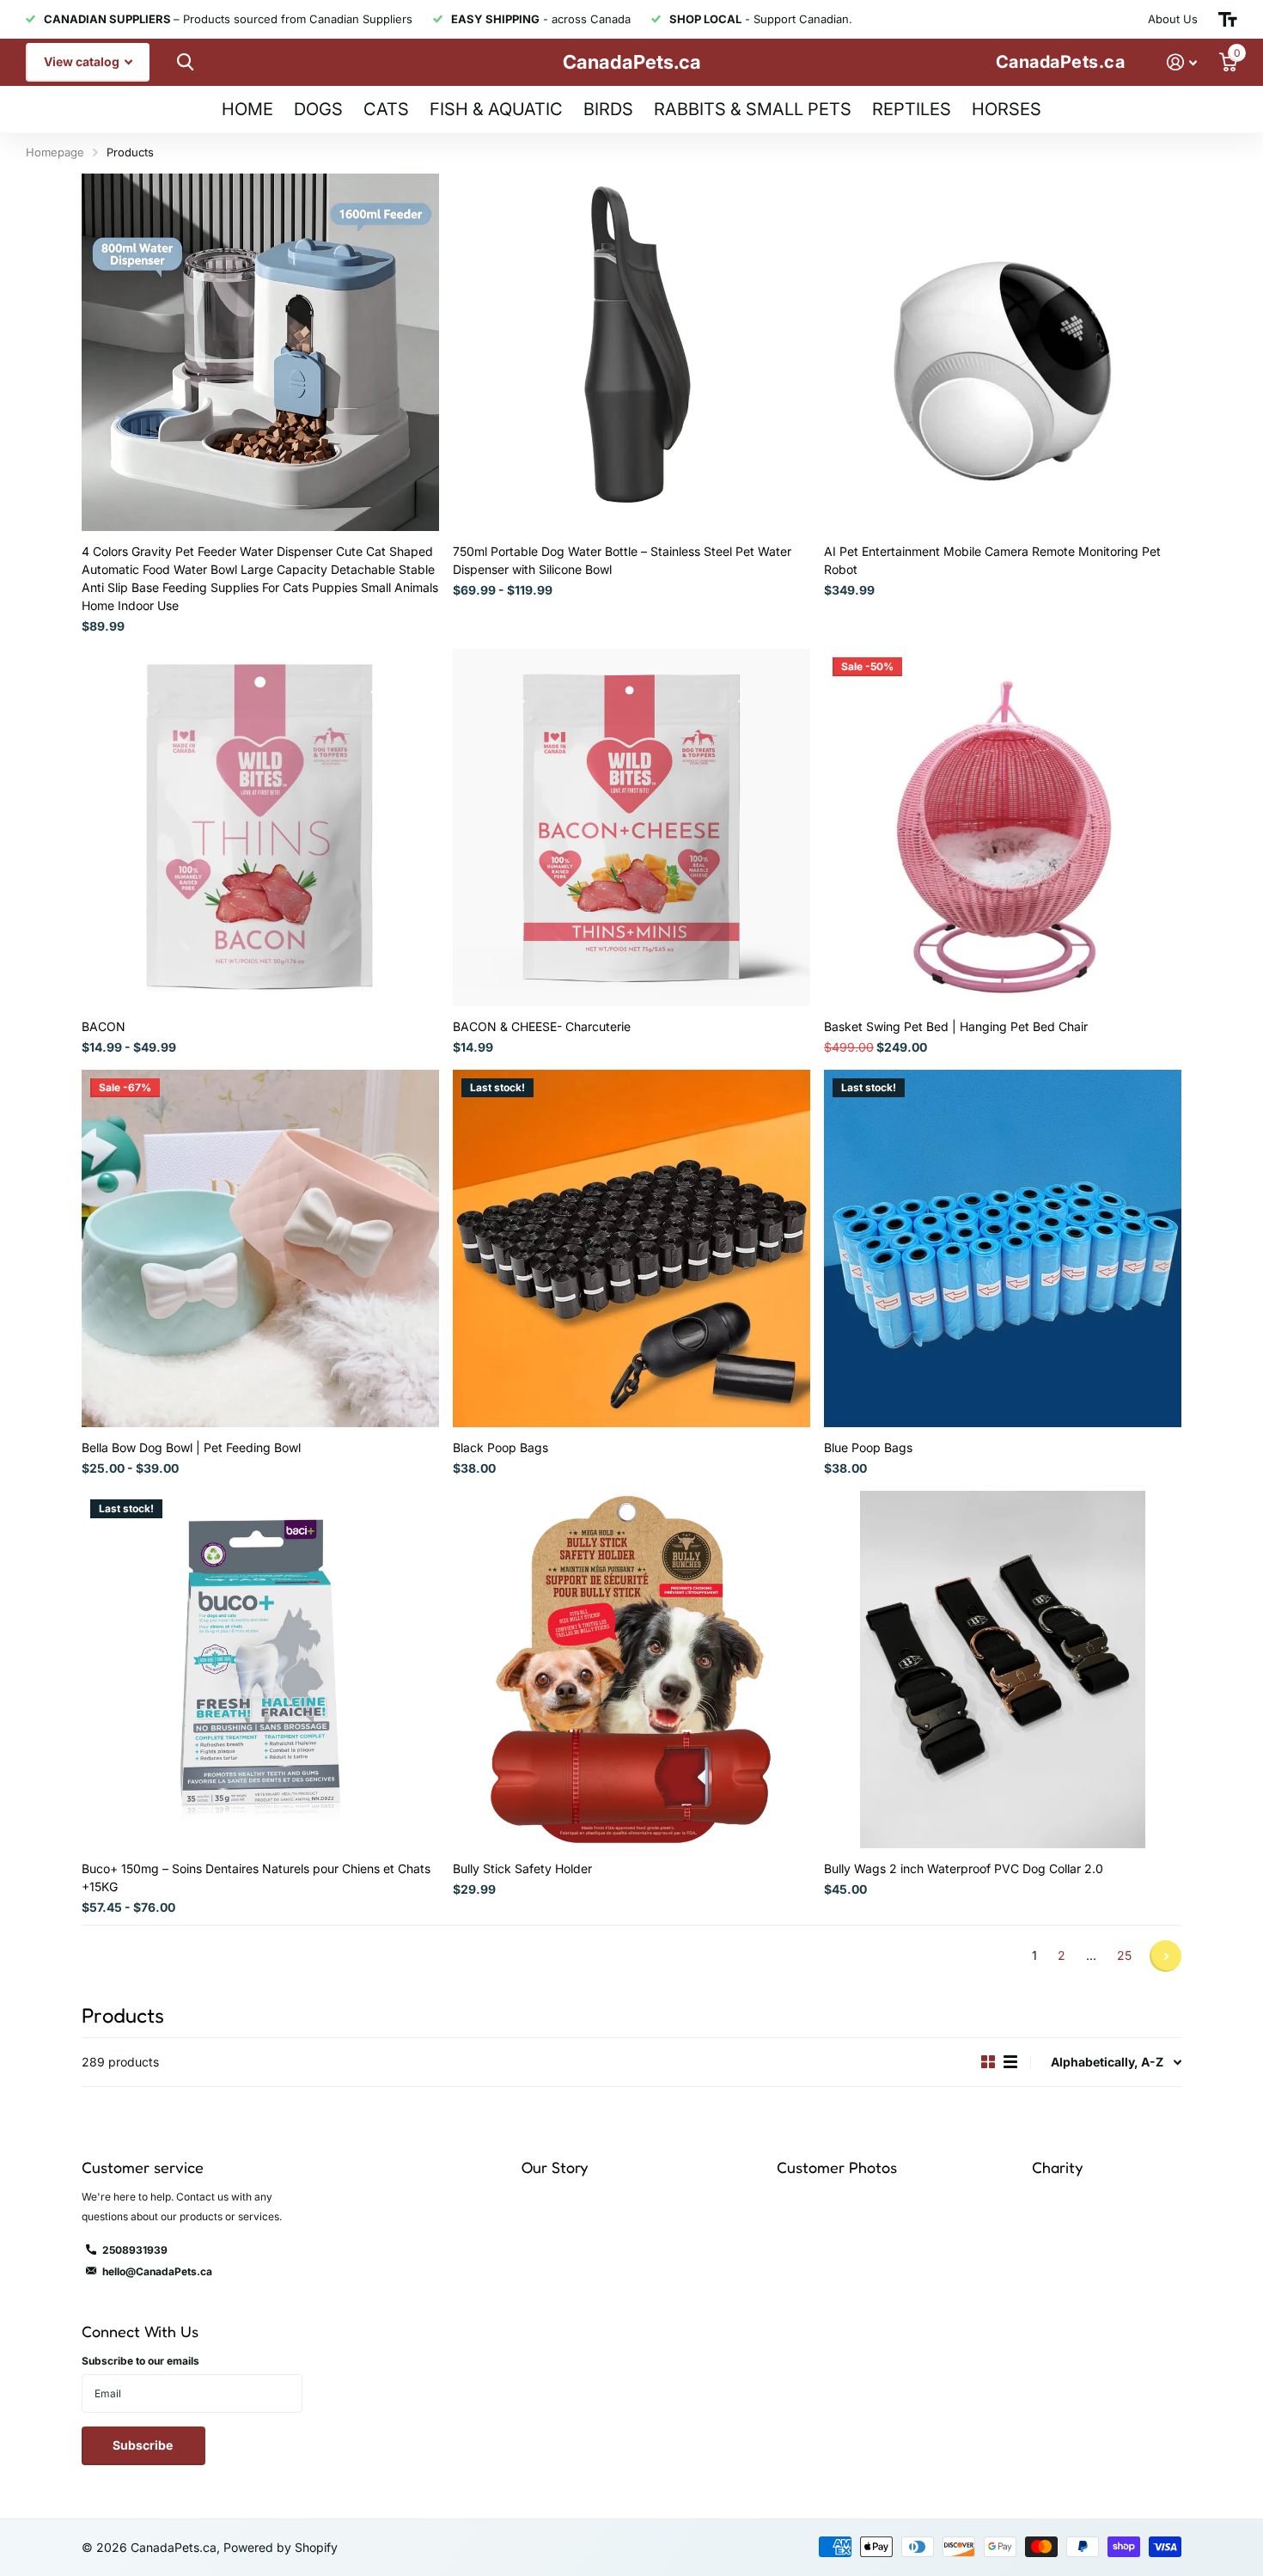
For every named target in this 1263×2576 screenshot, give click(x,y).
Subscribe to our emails (140, 2361)
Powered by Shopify (281, 2547)
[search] (183, 62)
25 (1124, 1955)
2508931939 (135, 2250)
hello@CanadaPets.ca (157, 2271)
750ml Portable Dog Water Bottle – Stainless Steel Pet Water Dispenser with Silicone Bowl (622, 560)
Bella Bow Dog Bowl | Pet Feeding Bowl (191, 1447)
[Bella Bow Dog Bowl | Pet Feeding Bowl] (260, 1248)
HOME (247, 109)
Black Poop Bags (500, 1447)
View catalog (83, 61)
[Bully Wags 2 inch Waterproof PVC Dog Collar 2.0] (1003, 1670)
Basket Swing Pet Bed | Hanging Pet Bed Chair (956, 1026)
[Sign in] (1182, 62)
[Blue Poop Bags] (1003, 1248)
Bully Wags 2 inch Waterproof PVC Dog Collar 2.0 (964, 1868)
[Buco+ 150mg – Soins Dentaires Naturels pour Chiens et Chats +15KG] (260, 1670)
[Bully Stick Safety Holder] (631, 1670)
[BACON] (260, 827)
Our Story (555, 2167)
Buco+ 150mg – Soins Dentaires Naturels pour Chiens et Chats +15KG (256, 1877)
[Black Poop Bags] (631, 1248)
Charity (1057, 2167)
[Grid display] (988, 2062)
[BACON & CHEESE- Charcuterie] (631, 827)
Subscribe (144, 2445)
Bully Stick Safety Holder (522, 1868)
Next (1165, 1956)
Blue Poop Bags (868, 1447)
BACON (104, 1026)
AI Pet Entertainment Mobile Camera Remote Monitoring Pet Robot (992, 560)
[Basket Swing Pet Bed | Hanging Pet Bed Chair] (1003, 827)
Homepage (55, 152)
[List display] (1010, 2062)
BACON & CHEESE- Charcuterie (542, 1026)
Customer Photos (837, 2167)
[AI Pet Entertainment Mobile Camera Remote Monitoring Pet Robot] (1003, 352)
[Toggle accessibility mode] (1228, 20)
